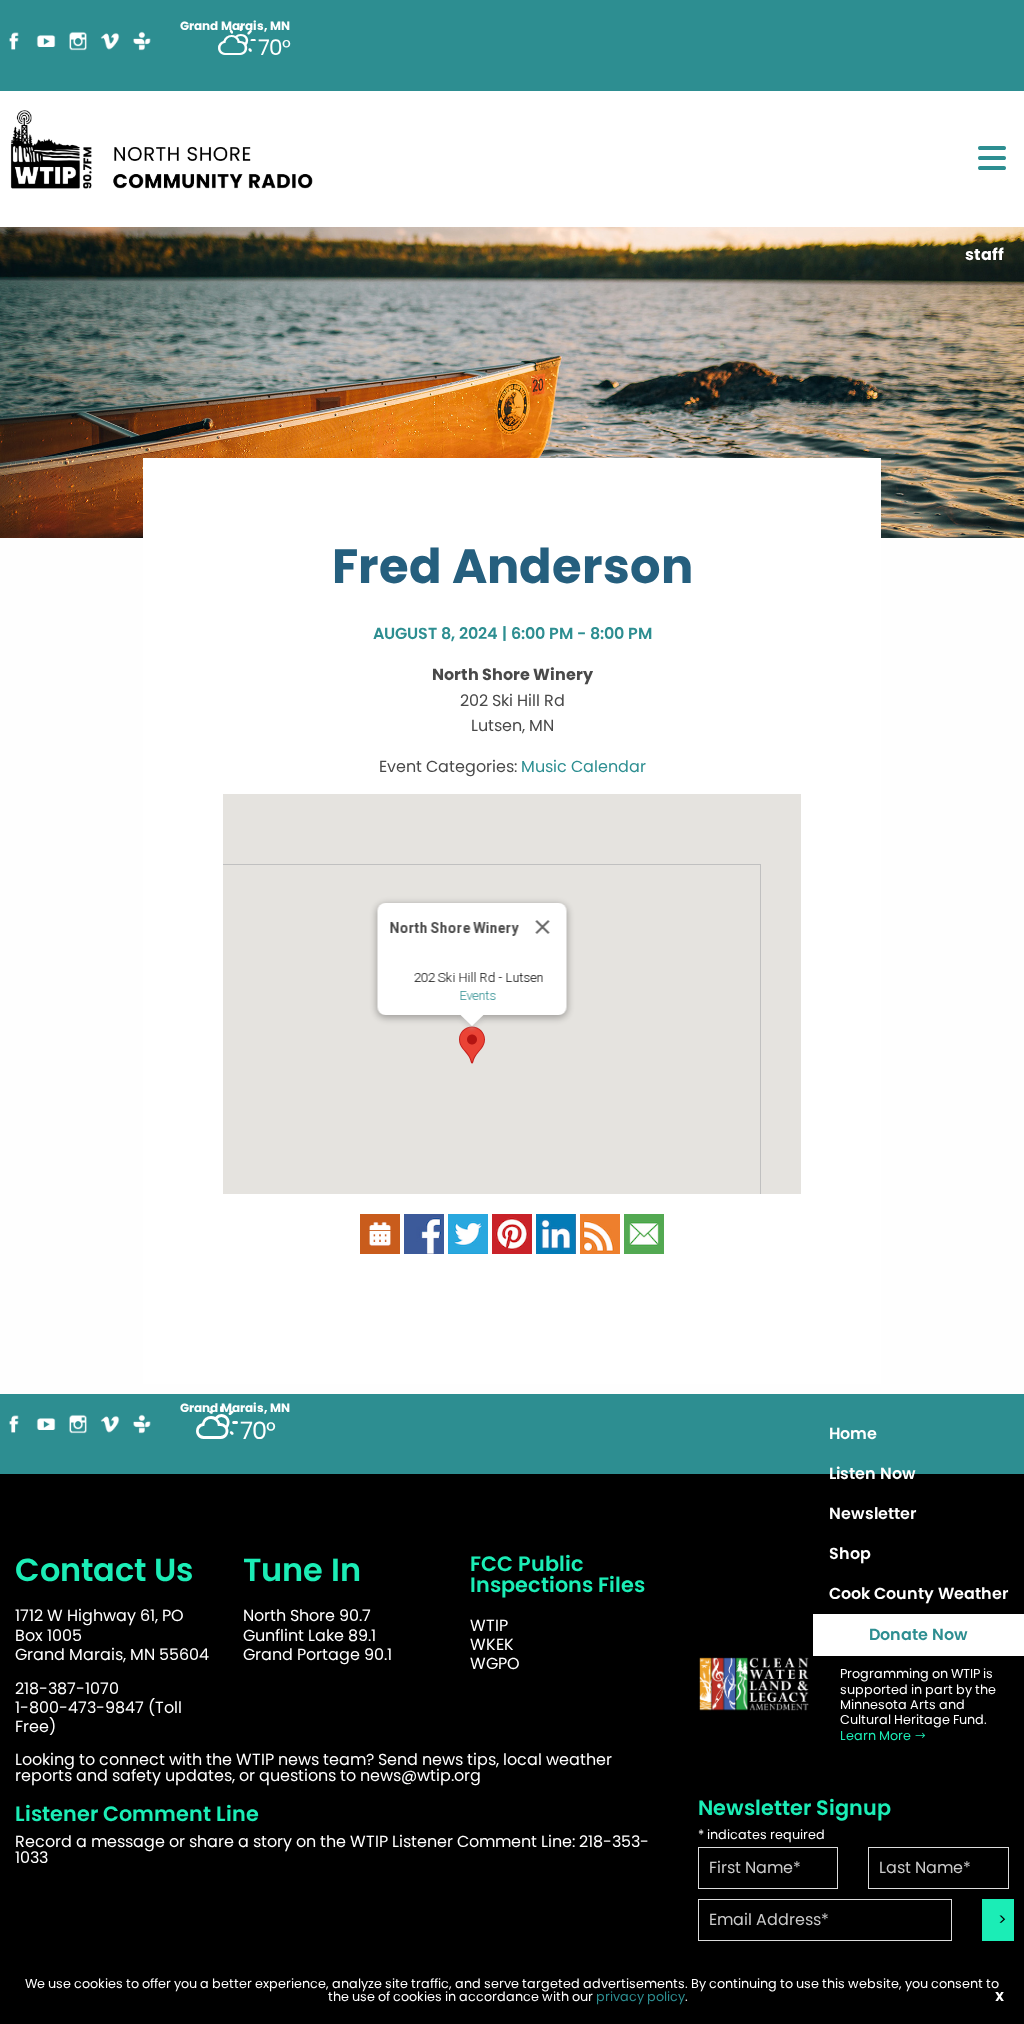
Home (853, 1433)
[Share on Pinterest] (512, 1243)
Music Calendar (583, 766)
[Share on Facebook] (424, 1243)
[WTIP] (168, 156)
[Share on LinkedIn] (556, 1243)
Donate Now (918, 1634)
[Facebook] (14, 49)
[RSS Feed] (600, 1243)
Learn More (877, 1735)
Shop (850, 1553)
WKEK (492, 1644)
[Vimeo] (110, 49)
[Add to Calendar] (380, 1243)
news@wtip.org (420, 1775)
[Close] (543, 927)
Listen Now (872, 1473)
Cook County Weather (918, 1593)
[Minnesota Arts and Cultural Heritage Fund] (754, 1693)
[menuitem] (918, 1434)
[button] (472, 1045)
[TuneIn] (142, 49)
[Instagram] (78, 49)
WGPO (495, 1663)
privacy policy (640, 1996)
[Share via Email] (644, 1243)
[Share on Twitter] (468, 1243)
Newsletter (872, 1513)
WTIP (489, 1625)
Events (478, 995)
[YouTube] (46, 49)
